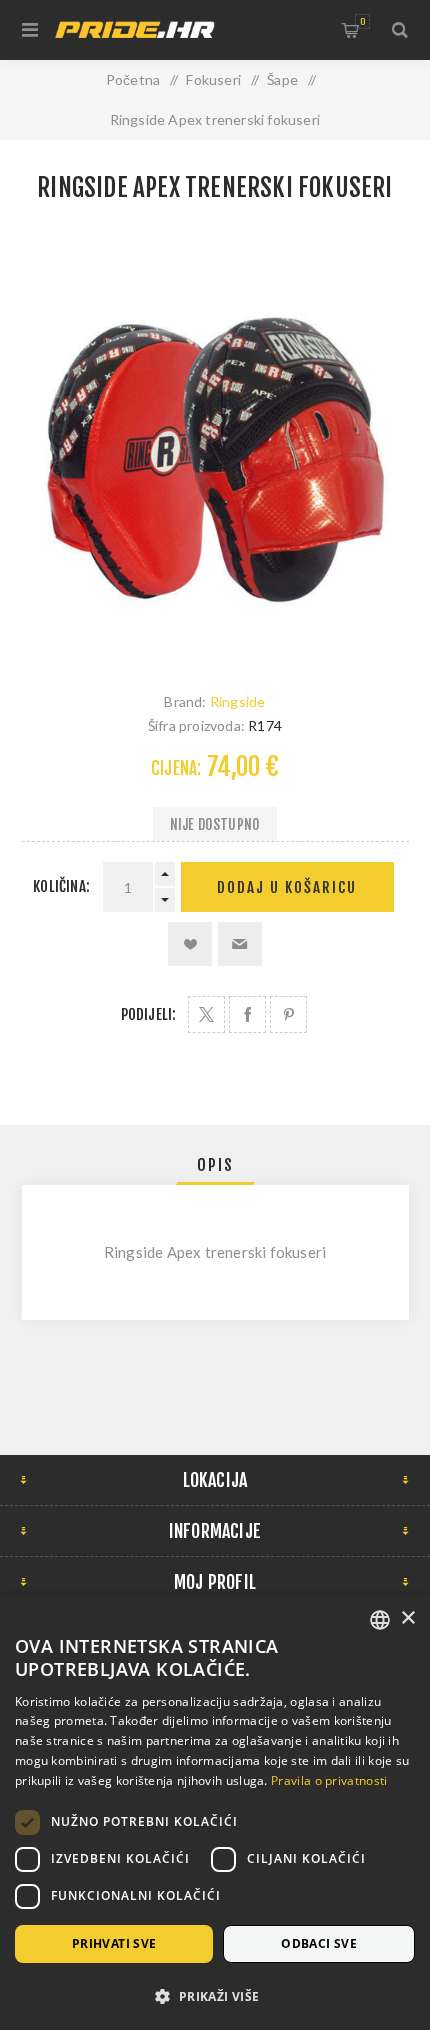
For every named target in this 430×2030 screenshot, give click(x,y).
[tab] (215, 1165)
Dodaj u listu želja (190, 944)
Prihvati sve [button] (114, 1943)
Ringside (238, 701)
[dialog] (215, 1812)
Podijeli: (149, 1014)
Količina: (61, 886)
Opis (215, 1165)
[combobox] (380, 1620)
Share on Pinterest (288, 1014)
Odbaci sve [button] (319, 1943)
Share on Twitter (206, 1014)
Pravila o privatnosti (329, 1780)
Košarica (362, 21)
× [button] (407, 1618)
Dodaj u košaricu (287, 887)
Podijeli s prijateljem (240, 944)
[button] (215, 1995)
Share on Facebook (247, 1014)
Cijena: (176, 768)
